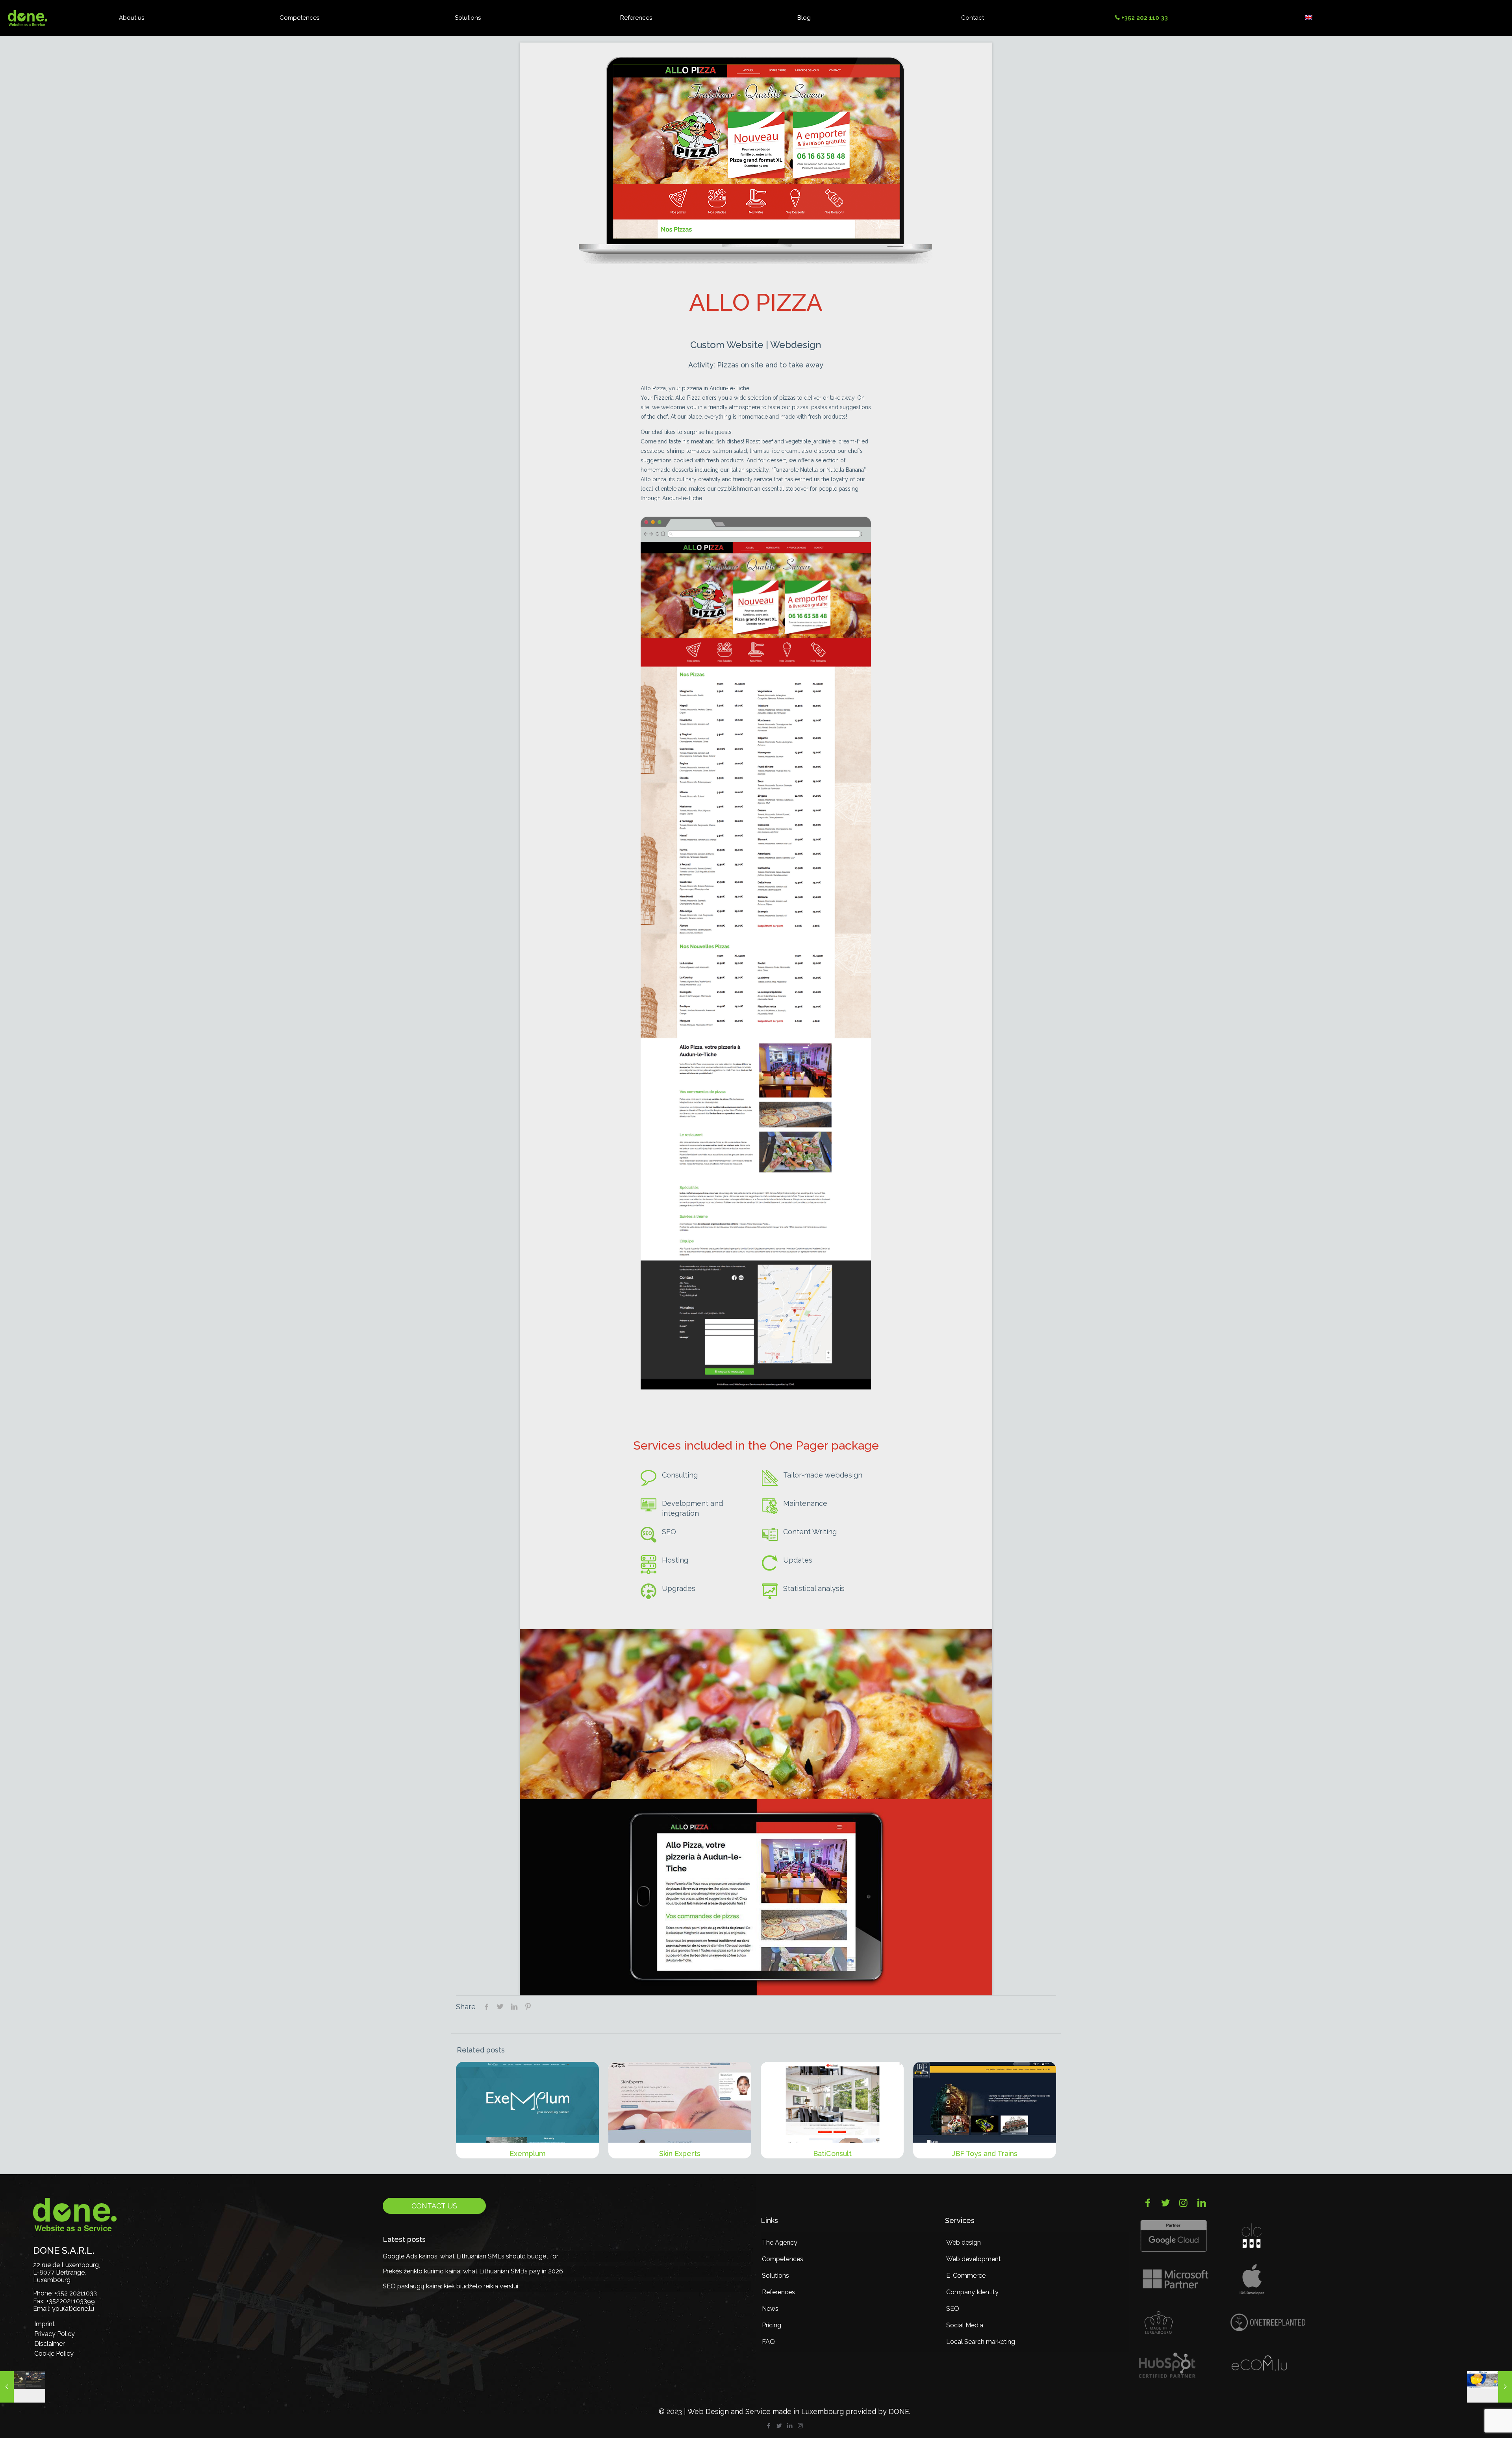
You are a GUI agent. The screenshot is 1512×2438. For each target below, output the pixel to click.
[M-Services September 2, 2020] (1489, 2387)
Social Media (965, 2325)
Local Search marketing (981, 2342)
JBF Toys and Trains (985, 2153)
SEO (953, 2309)
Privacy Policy (55, 2334)
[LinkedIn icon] (790, 2426)
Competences (783, 2259)
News (770, 2309)
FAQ (768, 2342)
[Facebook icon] (768, 2426)
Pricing (772, 2325)
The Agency (780, 2242)
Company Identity (972, 2292)
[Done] (28, 18)
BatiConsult (832, 2153)
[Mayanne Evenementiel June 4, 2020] (23, 2387)
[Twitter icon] (779, 2426)
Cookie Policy (54, 2354)
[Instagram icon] (800, 2426)
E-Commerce (966, 2276)
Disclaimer (49, 2344)
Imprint (44, 2324)
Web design (964, 2242)
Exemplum (528, 2153)
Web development (974, 2259)
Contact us (434, 2206)
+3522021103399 (70, 2301)
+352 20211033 (76, 2293)
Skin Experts (680, 2153)
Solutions (775, 2276)
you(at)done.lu (73, 2309)
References (778, 2292)
